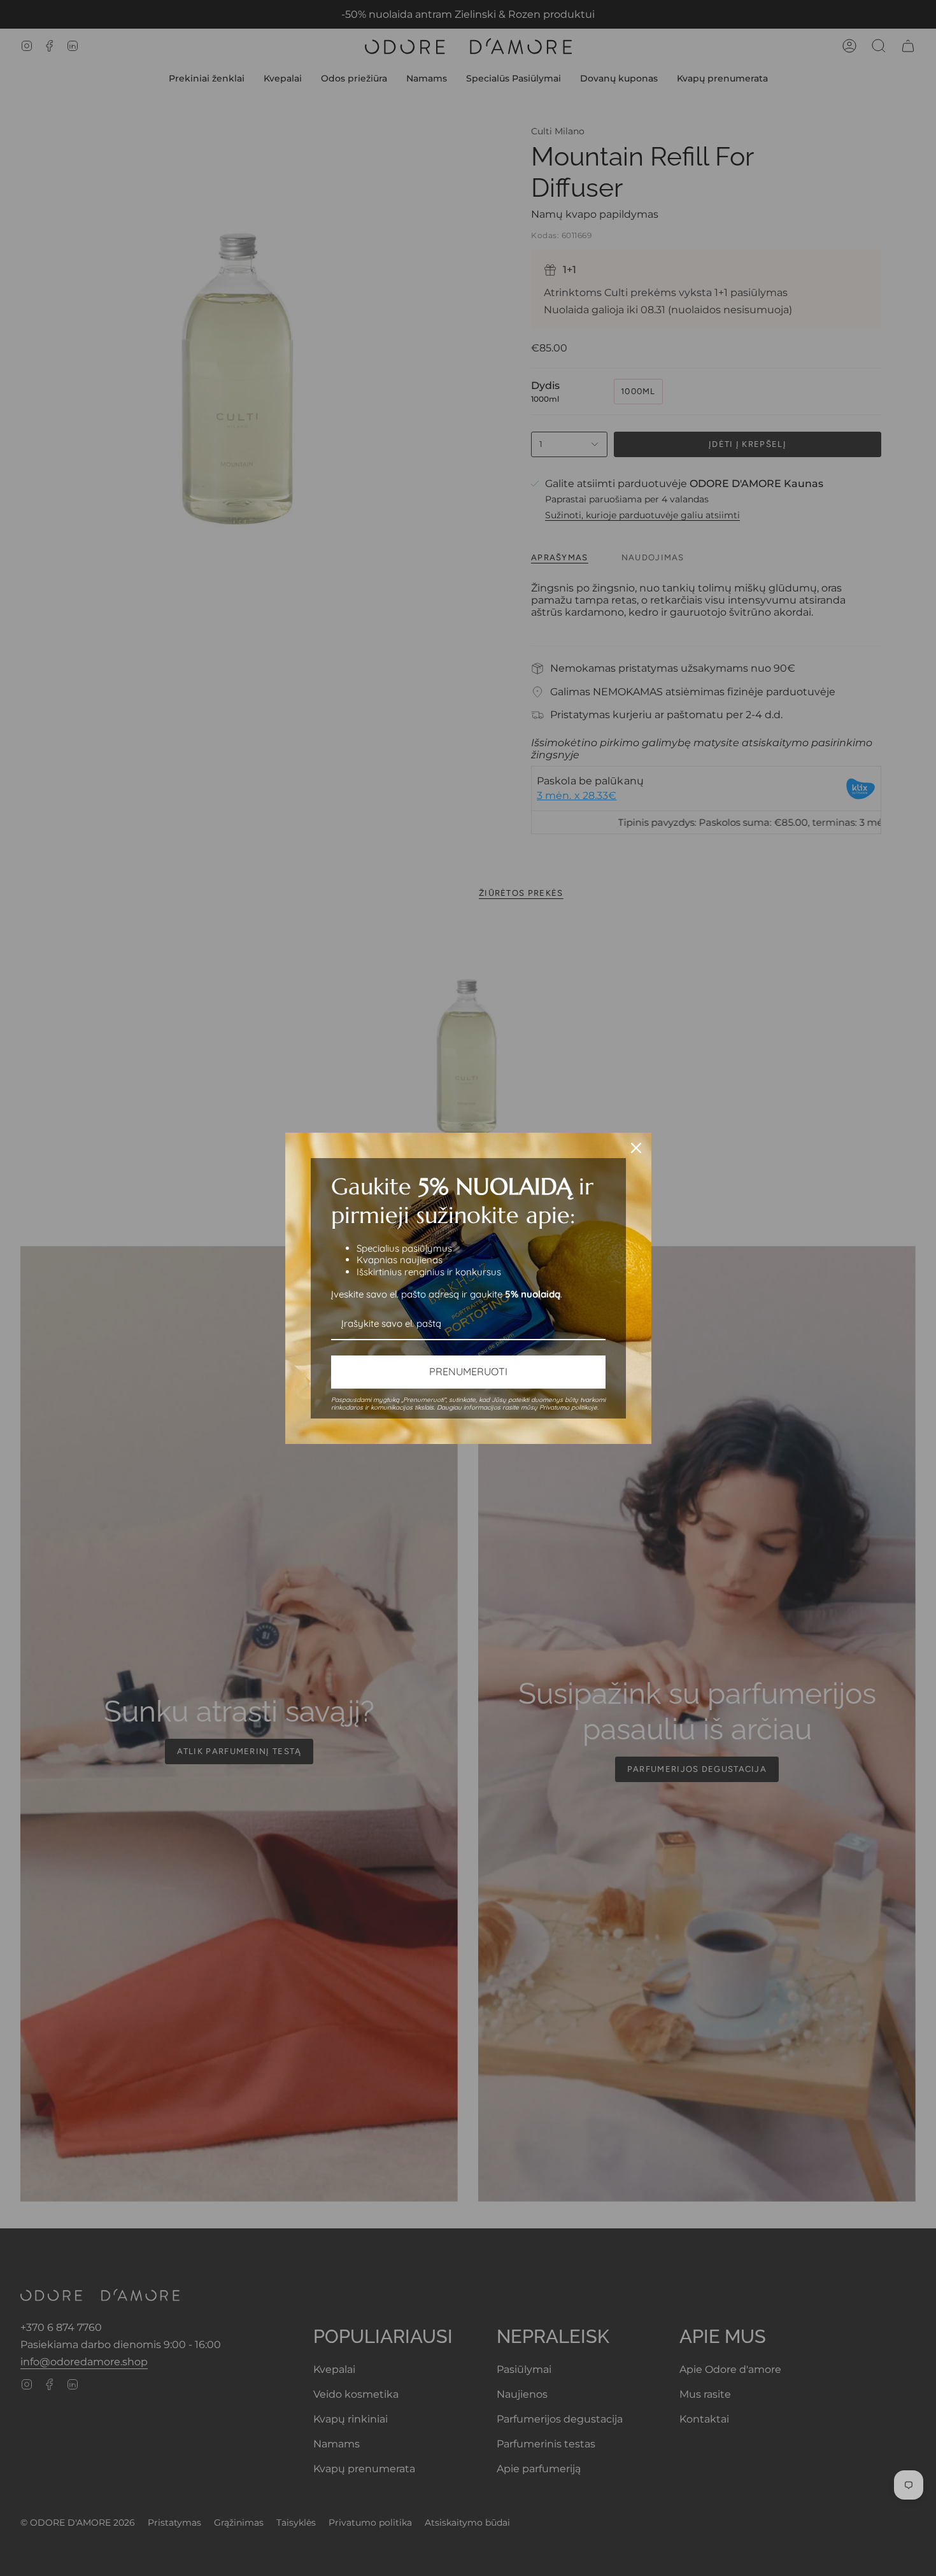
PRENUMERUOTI (468, 1371)
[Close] (636, 1148)
